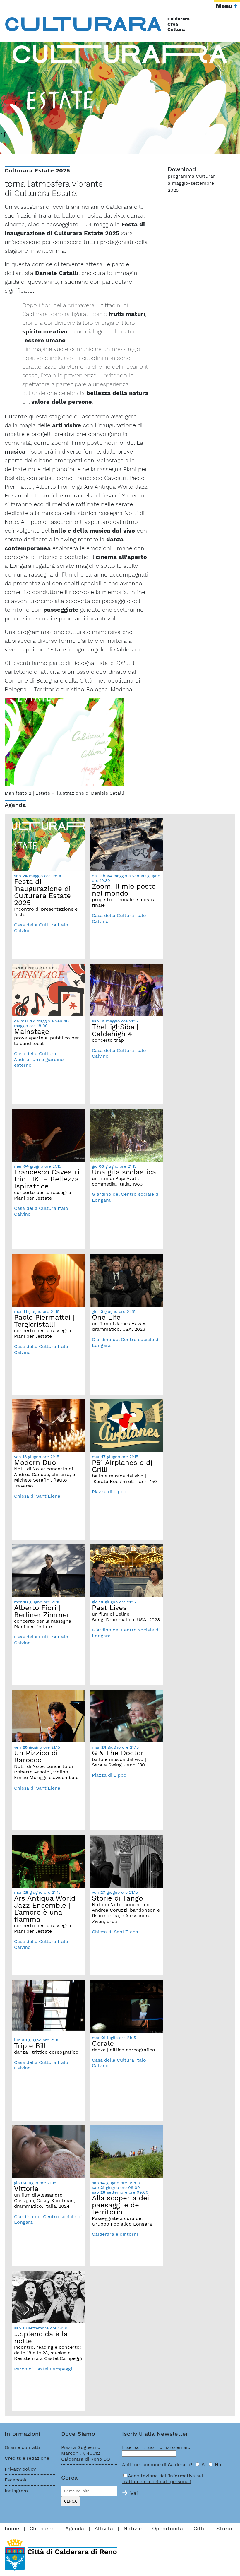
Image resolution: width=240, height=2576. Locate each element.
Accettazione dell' (163, 2479)
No (218, 2465)
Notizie (133, 2528)
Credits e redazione (27, 2458)
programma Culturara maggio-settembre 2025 (191, 183)
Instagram (16, 2491)
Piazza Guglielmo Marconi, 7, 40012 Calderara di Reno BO (86, 2453)
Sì (204, 2465)
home (12, 2528)
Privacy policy (20, 2469)
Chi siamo (42, 2528)
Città (200, 2528)
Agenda (75, 2528)
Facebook (16, 2480)
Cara (84, 23)
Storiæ (225, 2528)
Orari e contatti (22, 2447)
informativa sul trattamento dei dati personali (163, 2479)
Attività (104, 2528)
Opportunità (168, 2528)
